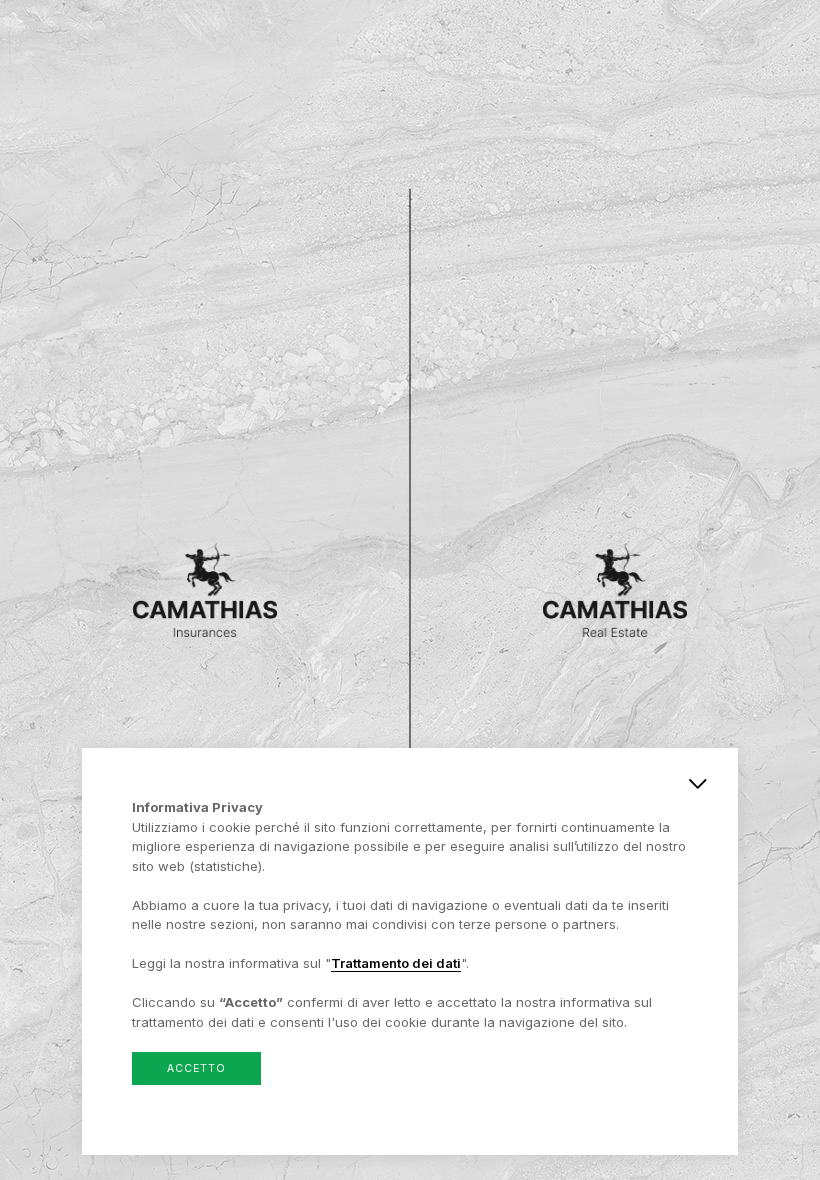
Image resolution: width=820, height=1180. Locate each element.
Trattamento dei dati (396, 963)
